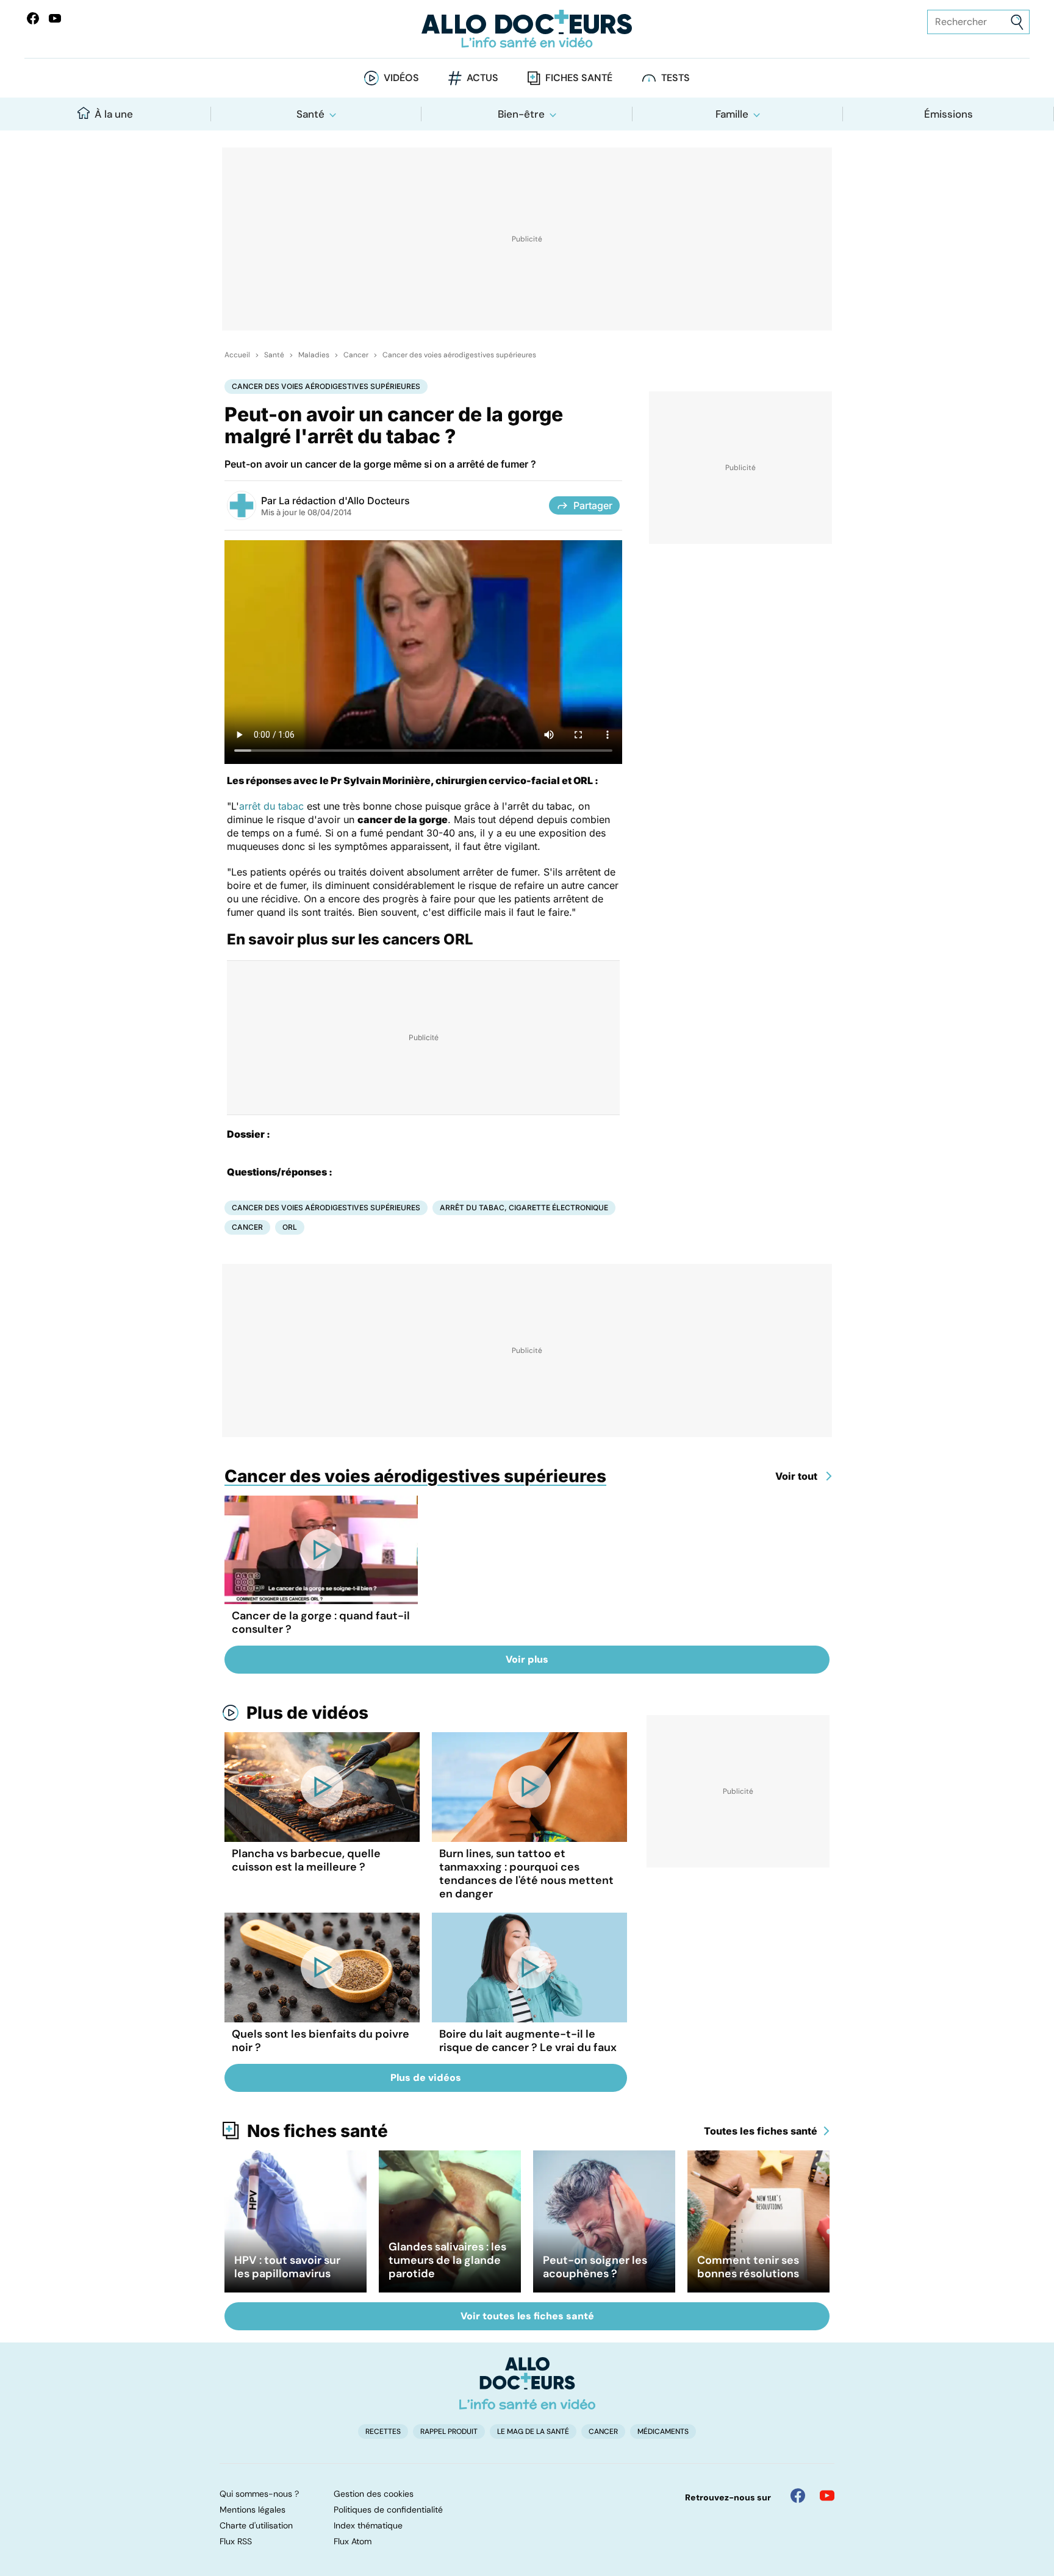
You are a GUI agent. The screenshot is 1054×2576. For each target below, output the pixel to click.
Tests (676, 78)
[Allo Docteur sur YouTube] (827, 2496)
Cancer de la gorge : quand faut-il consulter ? (321, 1622)
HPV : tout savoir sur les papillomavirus (287, 2267)
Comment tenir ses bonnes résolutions (748, 2267)
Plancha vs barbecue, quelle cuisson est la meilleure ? (306, 1860)
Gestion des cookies (374, 2494)
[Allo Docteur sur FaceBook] (33, 18)
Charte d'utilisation (256, 2525)
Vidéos (401, 78)
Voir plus (527, 1659)
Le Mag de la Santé (533, 2432)
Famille (732, 114)
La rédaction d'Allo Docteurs (344, 501)
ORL (290, 1227)
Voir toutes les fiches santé (527, 2316)
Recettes (383, 2432)
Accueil (237, 355)
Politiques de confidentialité (388, 2510)
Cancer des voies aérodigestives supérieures (459, 355)
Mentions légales (253, 2510)
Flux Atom (353, 2541)
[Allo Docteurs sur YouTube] (55, 18)
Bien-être (521, 114)
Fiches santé (579, 78)
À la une (114, 114)
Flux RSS (236, 2541)
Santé (310, 114)
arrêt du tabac (271, 806)
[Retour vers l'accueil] (527, 29)
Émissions (948, 114)
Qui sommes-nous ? (259, 2494)
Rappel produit (449, 2432)
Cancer (356, 355)
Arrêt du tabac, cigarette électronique (524, 1208)
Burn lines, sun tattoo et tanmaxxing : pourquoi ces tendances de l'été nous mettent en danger (526, 1874)
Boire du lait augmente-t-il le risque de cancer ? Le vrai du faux (528, 2041)
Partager (593, 505)
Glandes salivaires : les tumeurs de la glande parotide (447, 2260)
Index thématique (368, 2525)
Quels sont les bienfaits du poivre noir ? (321, 2041)
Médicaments (663, 2432)
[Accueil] (527, 2383)
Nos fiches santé (317, 2131)
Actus (482, 78)
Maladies (314, 355)
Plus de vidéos (307, 1713)
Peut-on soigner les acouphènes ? (595, 2267)
